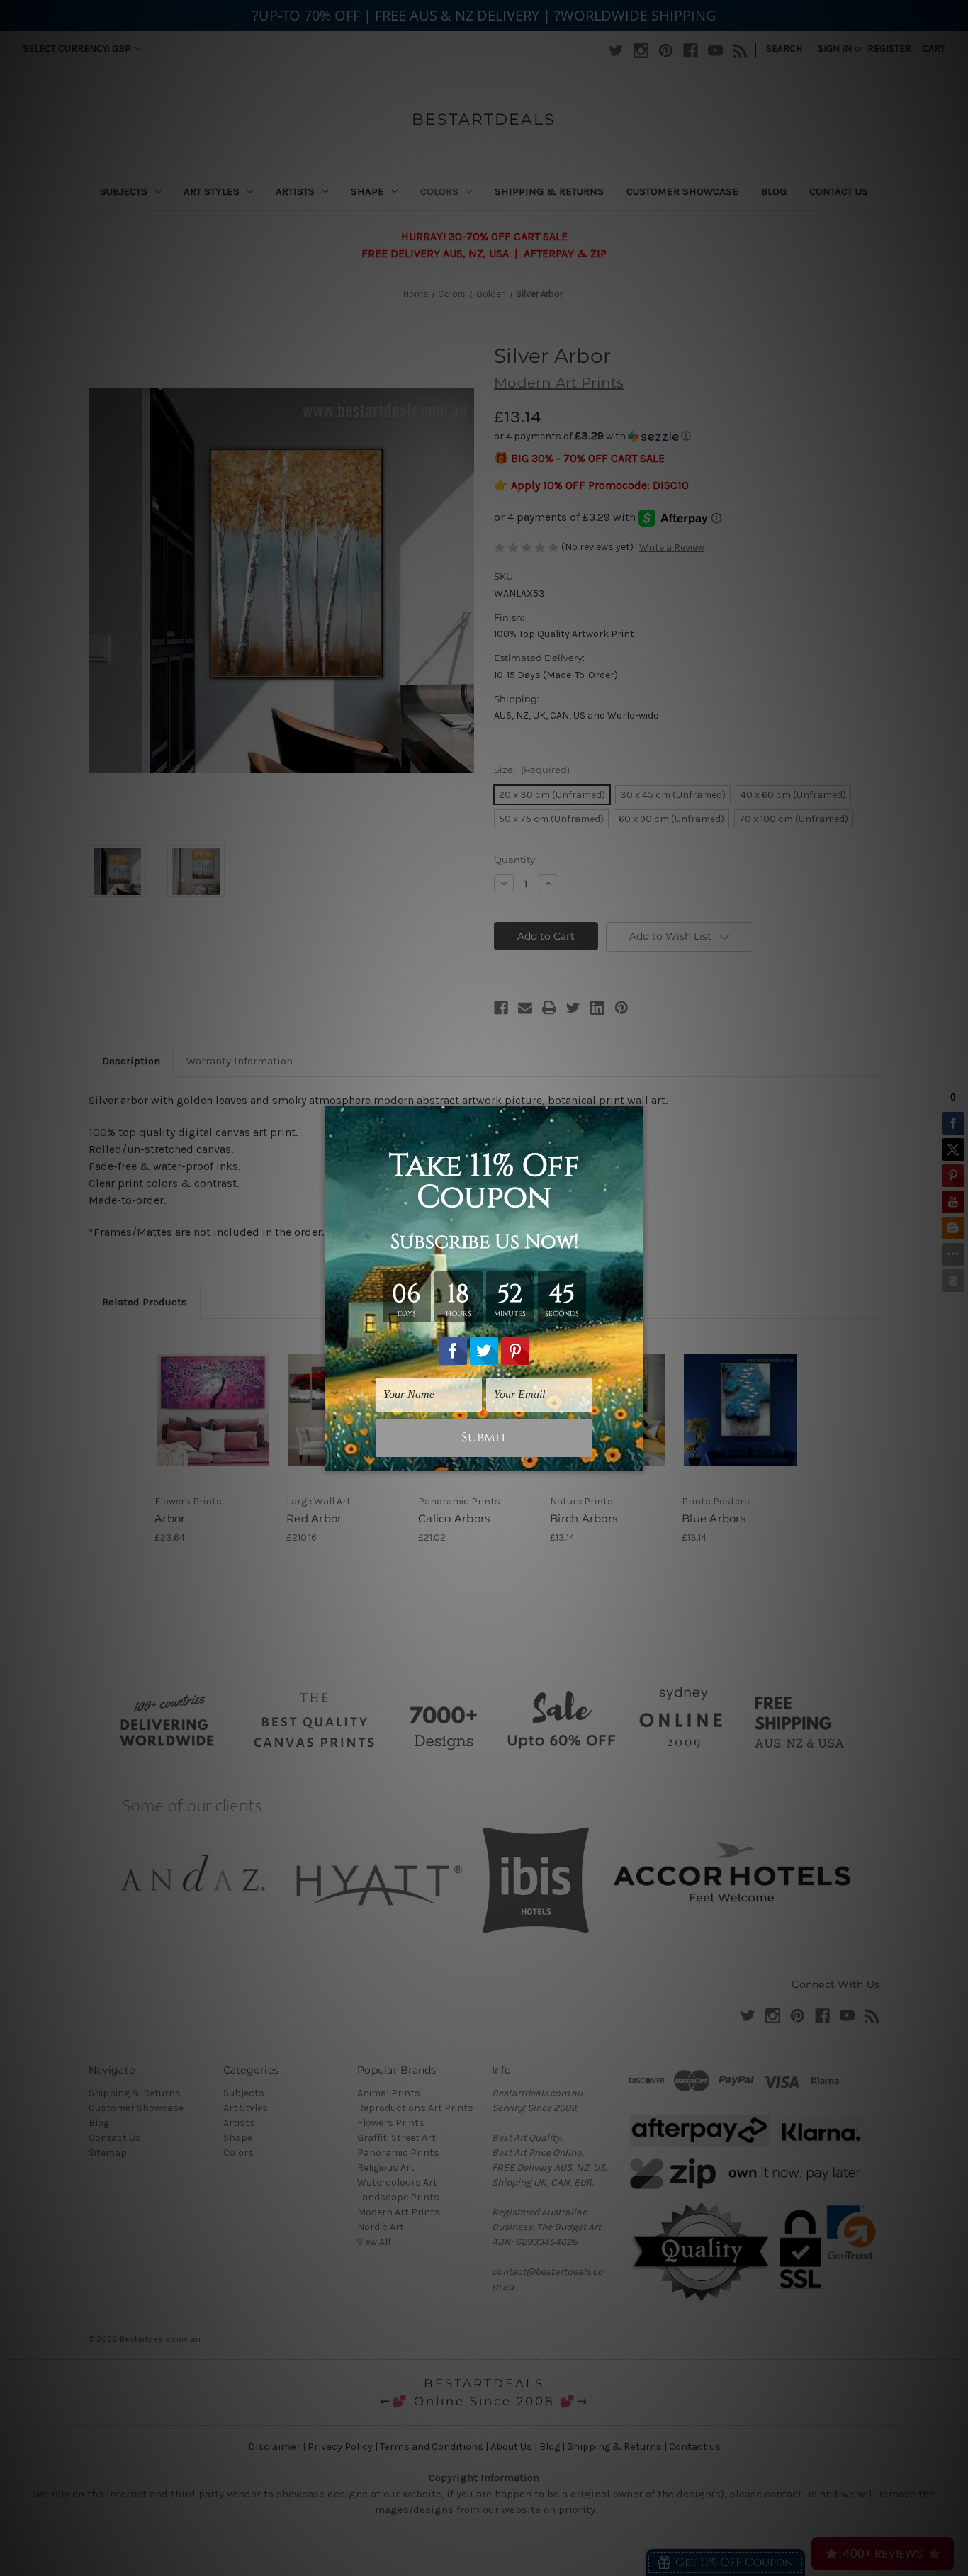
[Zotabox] (634, 1458)
